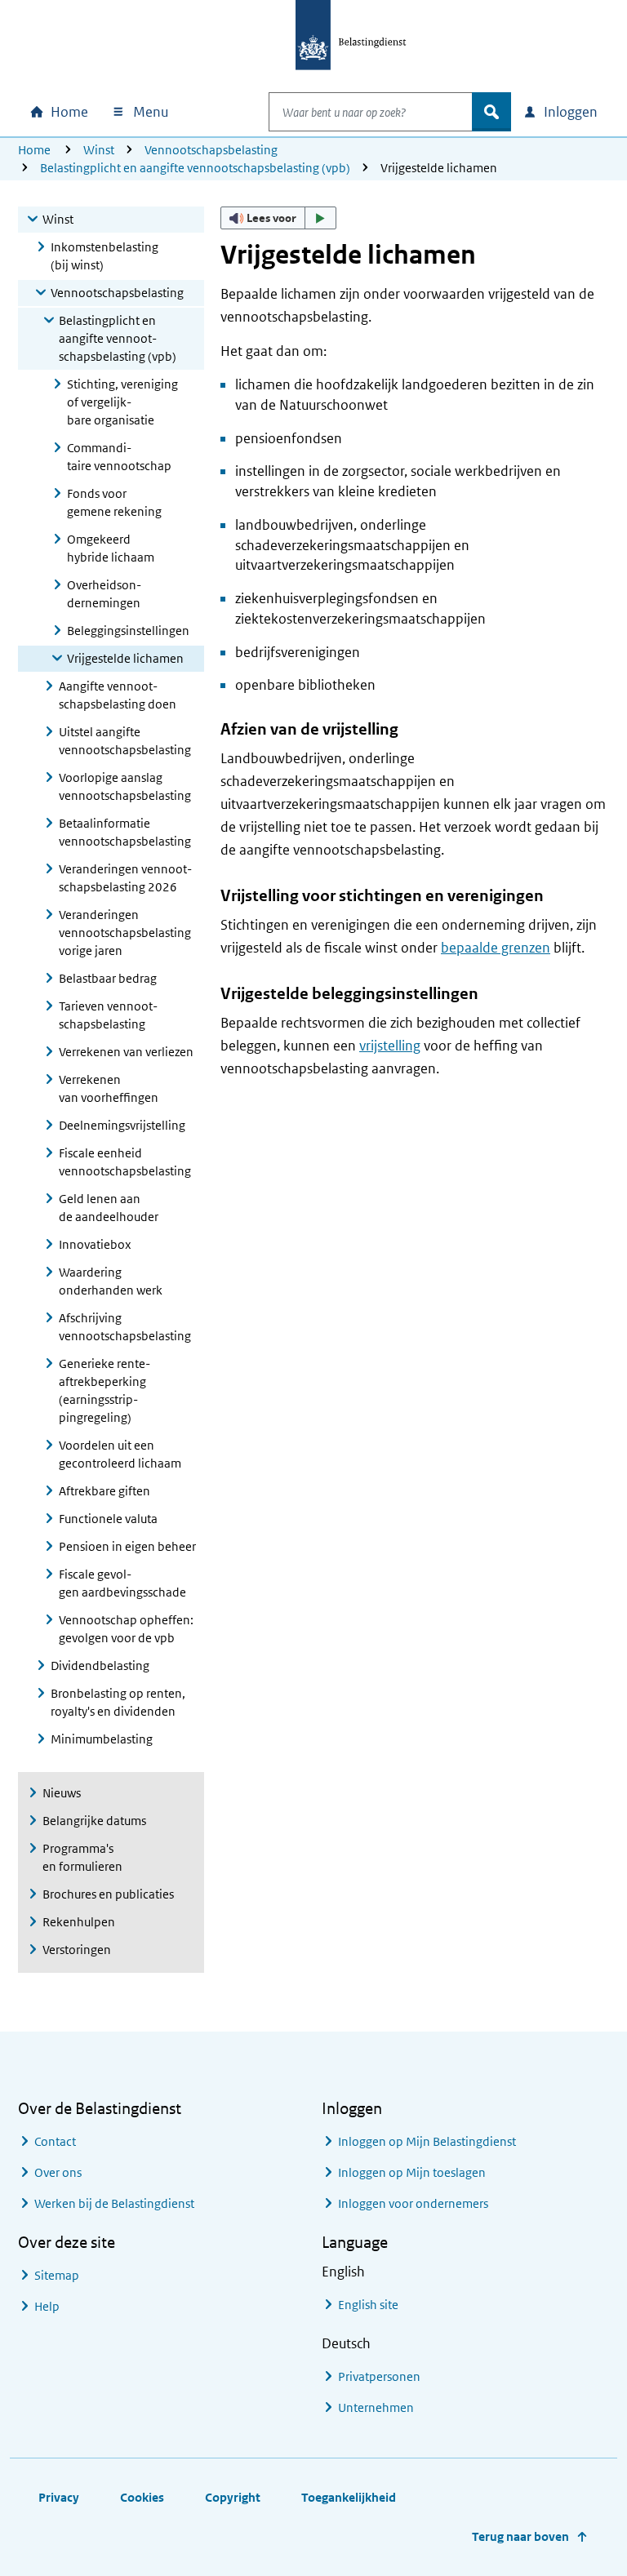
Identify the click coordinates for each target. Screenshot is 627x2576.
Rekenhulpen (79, 1922)
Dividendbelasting (100, 1666)
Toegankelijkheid (349, 2497)
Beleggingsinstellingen (128, 631)
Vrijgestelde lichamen (125, 658)
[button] (278, 218)
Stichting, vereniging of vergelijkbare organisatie (122, 402)
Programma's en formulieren (82, 1857)
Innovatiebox (95, 1244)
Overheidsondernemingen (104, 594)
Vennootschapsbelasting (211, 150)
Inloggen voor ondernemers (413, 2203)
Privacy (59, 2497)
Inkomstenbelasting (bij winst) (104, 256)
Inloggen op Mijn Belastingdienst (427, 2141)
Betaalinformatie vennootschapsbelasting (125, 832)
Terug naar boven (520, 2536)
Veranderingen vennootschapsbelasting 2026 (125, 878)
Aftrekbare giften (104, 1491)
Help (47, 2306)
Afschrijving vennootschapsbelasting (125, 1327)
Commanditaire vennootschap (119, 457)
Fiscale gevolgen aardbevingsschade (122, 1583)
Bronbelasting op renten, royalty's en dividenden (118, 1702)
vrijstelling (390, 1046)
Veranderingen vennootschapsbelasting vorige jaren (125, 933)
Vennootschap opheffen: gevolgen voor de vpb (126, 1629)
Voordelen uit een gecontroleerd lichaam (120, 1454)
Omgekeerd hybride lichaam (111, 548)
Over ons (58, 2172)
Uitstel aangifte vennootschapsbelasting (125, 741)
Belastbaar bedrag (108, 978)
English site (368, 2305)
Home (34, 150)
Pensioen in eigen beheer (127, 1546)
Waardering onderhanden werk (111, 1281)
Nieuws (62, 1793)
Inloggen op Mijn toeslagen (412, 2172)
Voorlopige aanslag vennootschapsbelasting (125, 786)
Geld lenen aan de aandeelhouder (109, 1208)
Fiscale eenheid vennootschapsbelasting (125, 1162)
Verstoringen (77, 1950)
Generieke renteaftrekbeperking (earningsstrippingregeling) (104, 1390)
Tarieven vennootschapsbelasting (108, 1015)
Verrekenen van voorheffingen (109, 1088)
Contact (55, 2141)
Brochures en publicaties (108, 1894)
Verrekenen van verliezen (126, 1052)
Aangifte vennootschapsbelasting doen (118, 695)
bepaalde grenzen (496, 948)
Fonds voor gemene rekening (114, 502)
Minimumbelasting (102, 1739)
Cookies (142, 2497)
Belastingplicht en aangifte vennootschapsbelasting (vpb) (195, 168)
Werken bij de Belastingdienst (114, 2203)
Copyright (233, 2497)
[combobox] (371, 112)
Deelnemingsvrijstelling (122, 1125)
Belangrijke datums (94, 1821)
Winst (99, 150)
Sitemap (57, 2275)
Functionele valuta (108, 1519)
